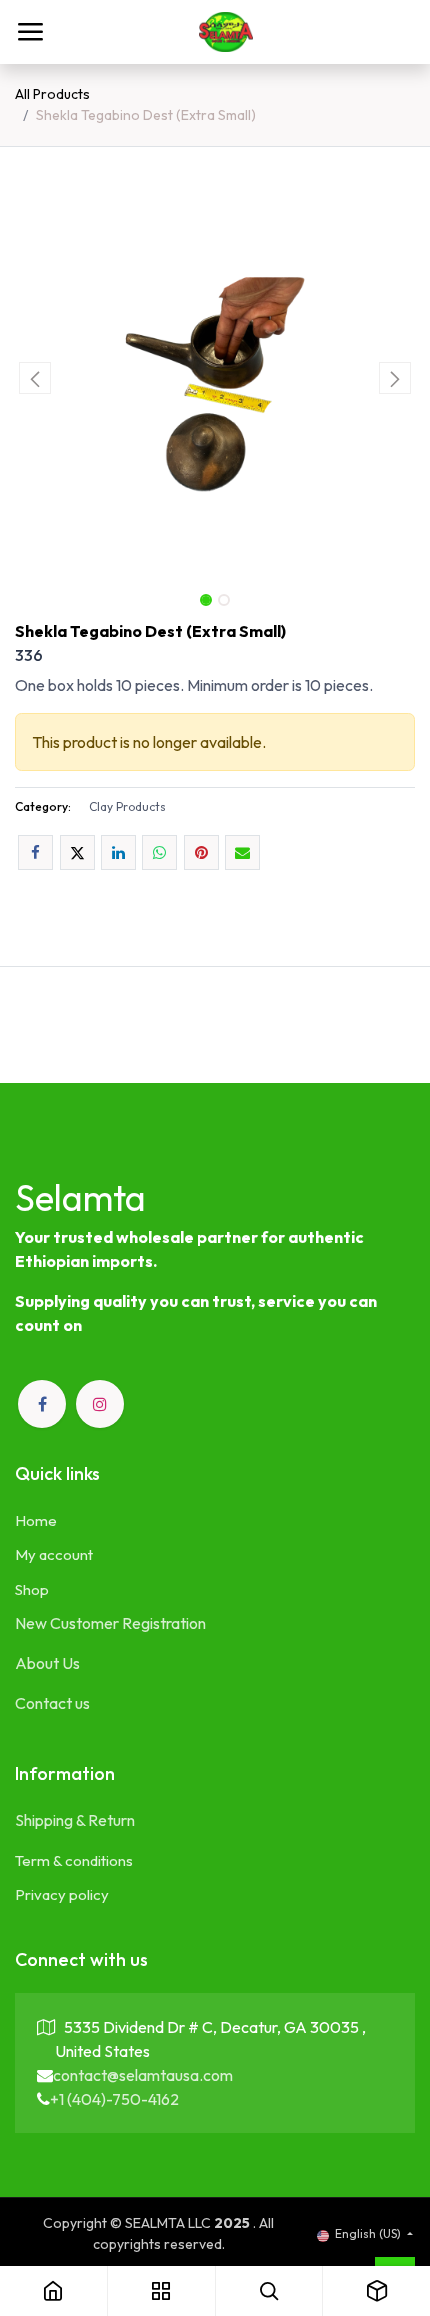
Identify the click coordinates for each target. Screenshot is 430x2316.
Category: (43, 806)
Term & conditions (74, 1860)
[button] (35, 378)
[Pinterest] (201, 852)
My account (54, 1554)
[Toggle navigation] (30, 32)
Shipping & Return (75, 1820)
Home (36, 1520)
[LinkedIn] (118, 852)
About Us (47, 1663)
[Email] (242, 852)
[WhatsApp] (159, 852)
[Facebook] (35, 852)
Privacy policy (62, 1894)
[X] (77, 852)
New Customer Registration (110, 1623)
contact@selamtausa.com (143, 2075)
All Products (52, 94)
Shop (32, 1589)
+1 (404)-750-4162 (114, 2099)
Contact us (52, 1703)
